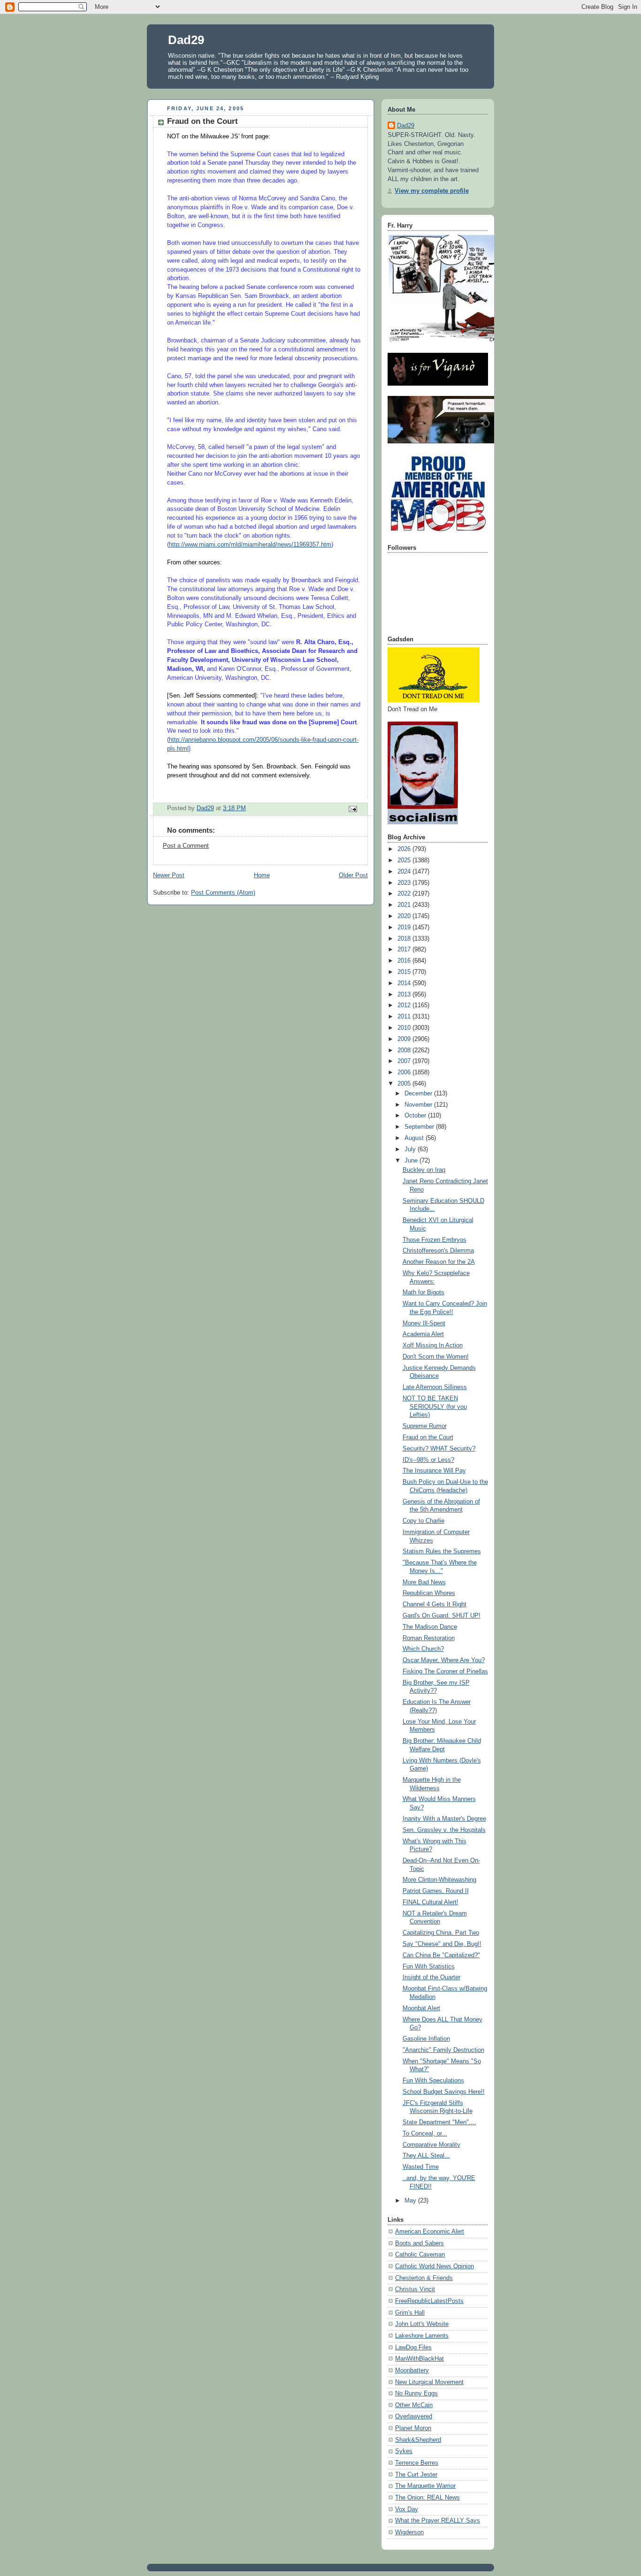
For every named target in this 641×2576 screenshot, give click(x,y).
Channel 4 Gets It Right (435, 1604)
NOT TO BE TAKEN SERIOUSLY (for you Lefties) (435, 1407)
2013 (405, 995)
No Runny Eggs (416, 2394)
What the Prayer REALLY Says (438, 2521)
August (415, 1138)
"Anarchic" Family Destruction (443, 2050)
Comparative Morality (431, 2145)
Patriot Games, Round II (436, 1891)
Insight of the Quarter (431, 1977)
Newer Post (169, 875)
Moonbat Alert (421, 2008)
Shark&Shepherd (418, 2440)
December (419, 1094)
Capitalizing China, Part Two (441, 1933)
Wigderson (409, 2532)
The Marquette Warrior (425, 2486)
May (411, 2201)
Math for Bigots (424, 1292)
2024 (405, 872)
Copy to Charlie (424, 1521)
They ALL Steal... (426, 2156)
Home (262, 875)
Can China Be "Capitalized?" (441, 1955)
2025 (405, 860)
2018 (405, 939)
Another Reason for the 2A (439, 1262)
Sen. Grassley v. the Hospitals (444, 1830)
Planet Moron (413, 2428)
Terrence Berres (417, 2463)
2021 (405, 905)
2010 (405, 1028)
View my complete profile (432, 191)
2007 (405, 1061)
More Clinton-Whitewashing (439, 1880)
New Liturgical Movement (429, 2382)
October (416, 1116)
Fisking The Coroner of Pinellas (445, 1672)
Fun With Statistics (429, 1967)
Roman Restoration (429, 1638)
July (411, 1149)
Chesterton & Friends (424, 2278)
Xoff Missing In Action (433, 1345)
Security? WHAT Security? (439, 1449)
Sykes (404, 2451)
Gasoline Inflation (426, 2039)
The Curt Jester (416, 2475)
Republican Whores (429, 1593)
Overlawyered (414, 2416)
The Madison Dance (430, 1627)
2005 (405, 1084)
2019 (405, 927)
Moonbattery (412, 2371)
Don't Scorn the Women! (436, 1357)
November (419, 1105)
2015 (405, 972)
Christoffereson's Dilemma (438, 1251)
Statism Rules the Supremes (442, 1551)
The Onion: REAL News (427, 2498)
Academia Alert (423, 1334)
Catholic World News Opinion (435, 2266)
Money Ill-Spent (424, 1323)
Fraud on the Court (428, 1437)
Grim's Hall (410, 2313)
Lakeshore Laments (422, 2336)
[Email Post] (352, 809)
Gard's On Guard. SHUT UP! (442, 1616)
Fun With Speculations (433, 2081)
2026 (405, 849)
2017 (405, 950)
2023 (405, 883)
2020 (405, 916)
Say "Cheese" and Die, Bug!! (442, 1944)
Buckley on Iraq (424, 1170)
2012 (405, 1005)
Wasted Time (421, 2167)
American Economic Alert (430, 2232)
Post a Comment (186, 846)
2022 (405, 894)
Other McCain (414, 2405)
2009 (405, 1039)
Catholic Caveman (420, 2255)
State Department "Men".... (439, 2122)
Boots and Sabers (420, 2243)
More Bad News (424, 1582)
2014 (405, 983)
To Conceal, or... (425, 2134)
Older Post (353, 875)
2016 (405, 961)
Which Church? (423, 1649)
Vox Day (407, 2509)
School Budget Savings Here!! (444, 2092)
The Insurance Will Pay (434, 1471)
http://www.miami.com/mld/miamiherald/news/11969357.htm (250, 545)
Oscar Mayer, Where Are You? (444, 1660)
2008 (405, 1050)
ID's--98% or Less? (428, 1460)
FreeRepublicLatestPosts (429, 2301)
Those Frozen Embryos (435, 1240)
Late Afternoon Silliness (435, 1387)
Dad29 (186, 40)
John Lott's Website (422, 2324)
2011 (405, 1017)
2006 (405, 1072)
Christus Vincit (415, 2289)
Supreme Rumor (425, 1426)
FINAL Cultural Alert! (431, 1902)
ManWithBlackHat (420, 2359)
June (412, 1161)
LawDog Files (413, 2348)
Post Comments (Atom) (223, 893)
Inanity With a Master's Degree (444, 1819)
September (420, 1127)
